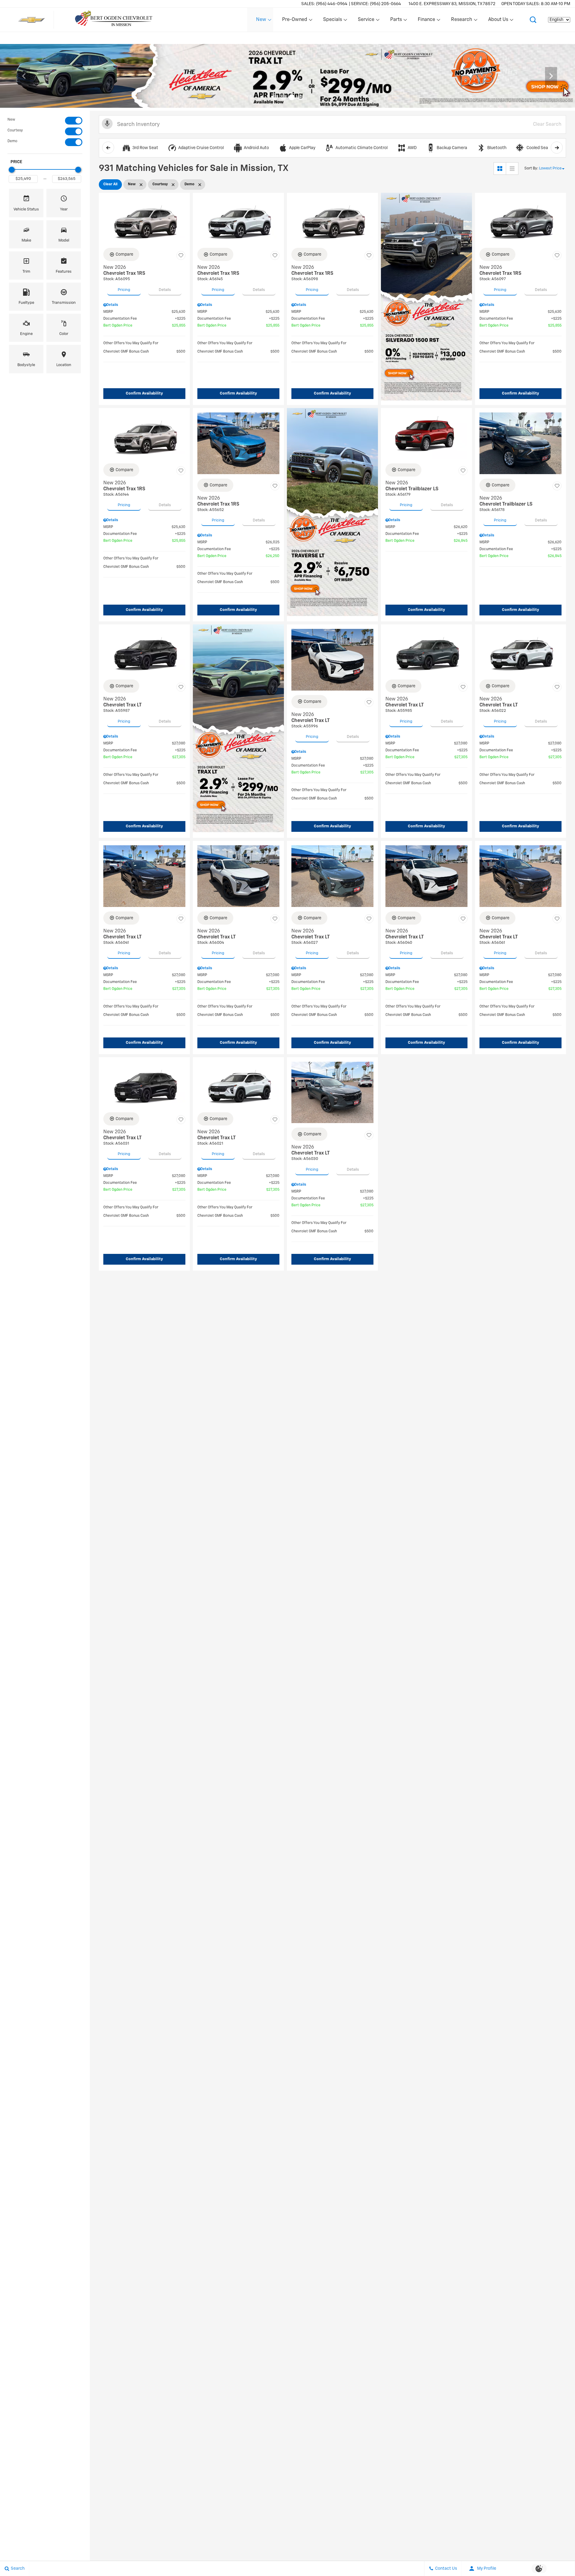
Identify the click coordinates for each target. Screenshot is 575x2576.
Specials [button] (332, 21)
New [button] (262, 21)
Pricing (124, 290)
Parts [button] (396, 21)
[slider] (12, 170)
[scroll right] (557, 148)
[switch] (45, 121)
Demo (12, 141)
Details (165, 290)
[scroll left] (108, 148)
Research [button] (461, 21)
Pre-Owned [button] (295, 21)
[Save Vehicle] (181, 255)
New (11, 120)
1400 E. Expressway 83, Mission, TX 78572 (452, 4)
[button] (533, 20)
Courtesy (15, 131)
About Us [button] (498, 21)
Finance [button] (426, 21)
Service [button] (366, 21)
